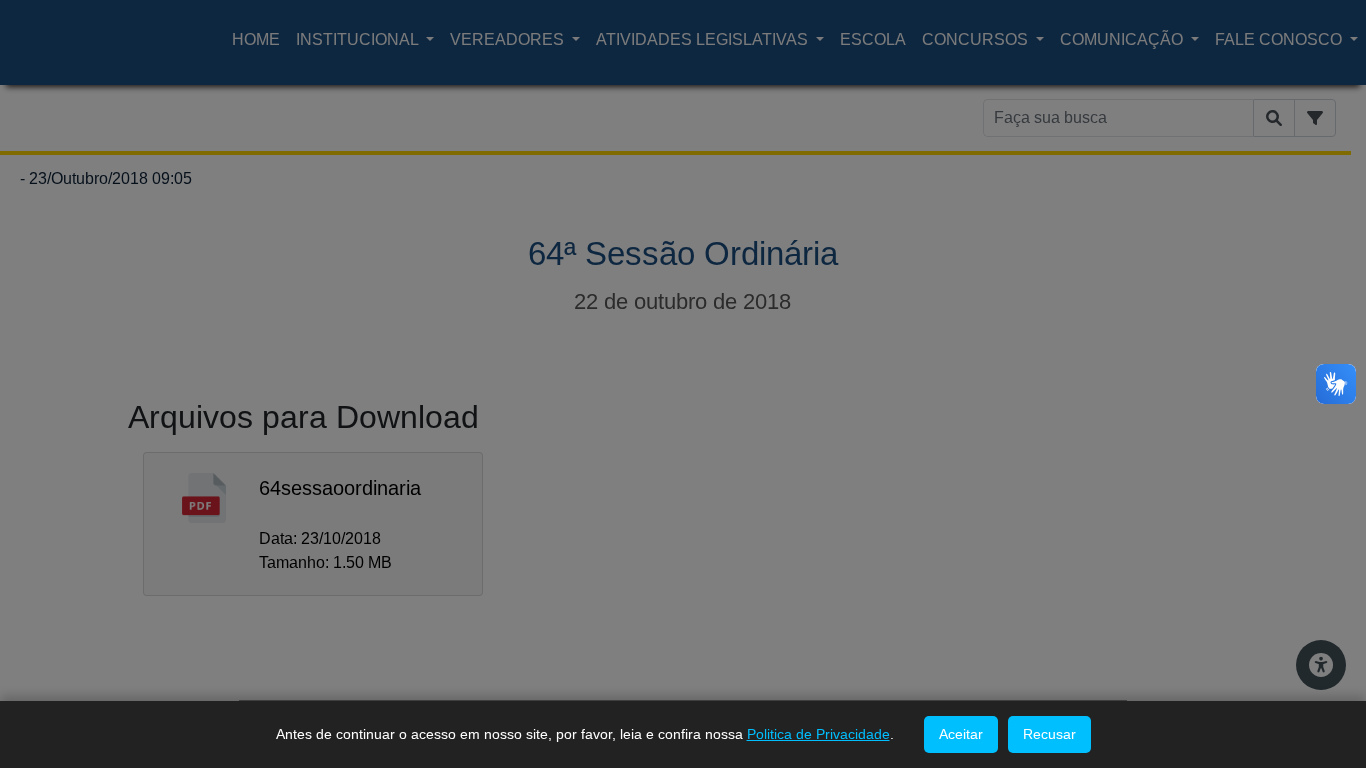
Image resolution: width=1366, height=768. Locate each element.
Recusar (1049, 734)
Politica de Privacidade (818, 734)
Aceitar (961, 734)
